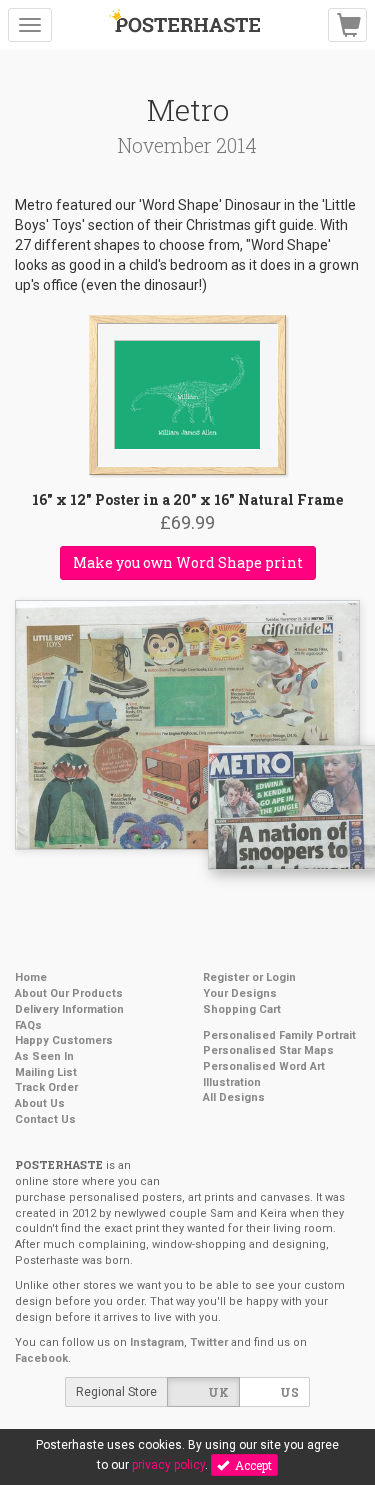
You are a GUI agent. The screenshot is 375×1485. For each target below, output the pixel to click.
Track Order (46, 1087)
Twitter (209, 1342)
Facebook (41, 1358)
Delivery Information (69, 1009)
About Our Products (69, 993)
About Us (40, 1103)
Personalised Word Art (264, 1066)
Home (31, 977)
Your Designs (240, 993)
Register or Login (249, 977)
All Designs (234, 1097)
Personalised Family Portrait (279, 1035)
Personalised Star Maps (268, 1050)
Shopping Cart (242, 1009)
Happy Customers (64, 1040)
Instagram (157, 1342)
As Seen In (44, 1056)
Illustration (232, 1082)
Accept (250, 1465)
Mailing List (46, 1072)
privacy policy (168, 1465)
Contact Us (45, 1119)
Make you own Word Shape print (188, 562)
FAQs (28, 1025)
